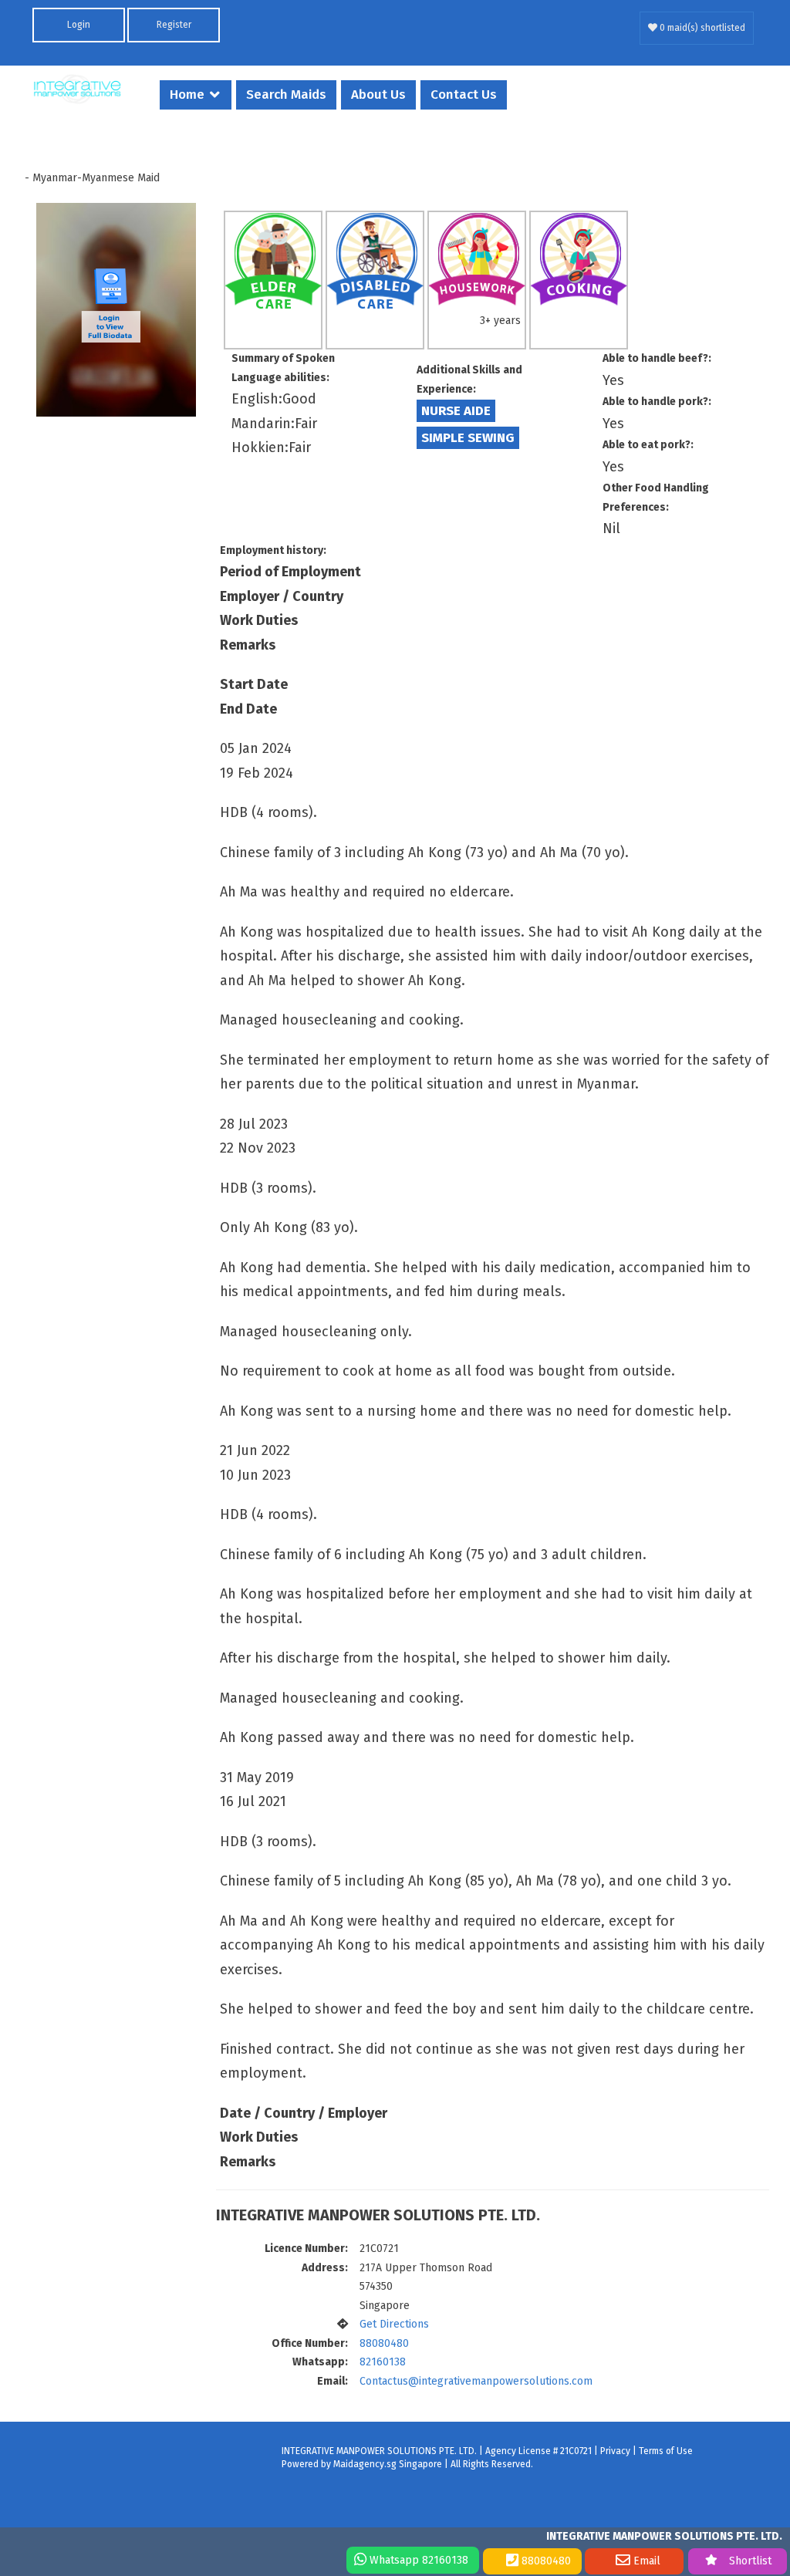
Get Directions (394, 2324)
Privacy (615, 2451)
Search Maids (286, 95)
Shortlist (750, 2561)
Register (174, 25)
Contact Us (464, 95)
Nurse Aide (456, 411)
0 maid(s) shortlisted (701, 28)
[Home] (78, 89)
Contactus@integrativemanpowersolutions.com (476, 2381)
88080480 (384, 2343)
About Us (378, 95)
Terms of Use (666, 2451)
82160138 (383, 2362)
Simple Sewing (468, 438)
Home (187, 95)
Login (79, 25)
